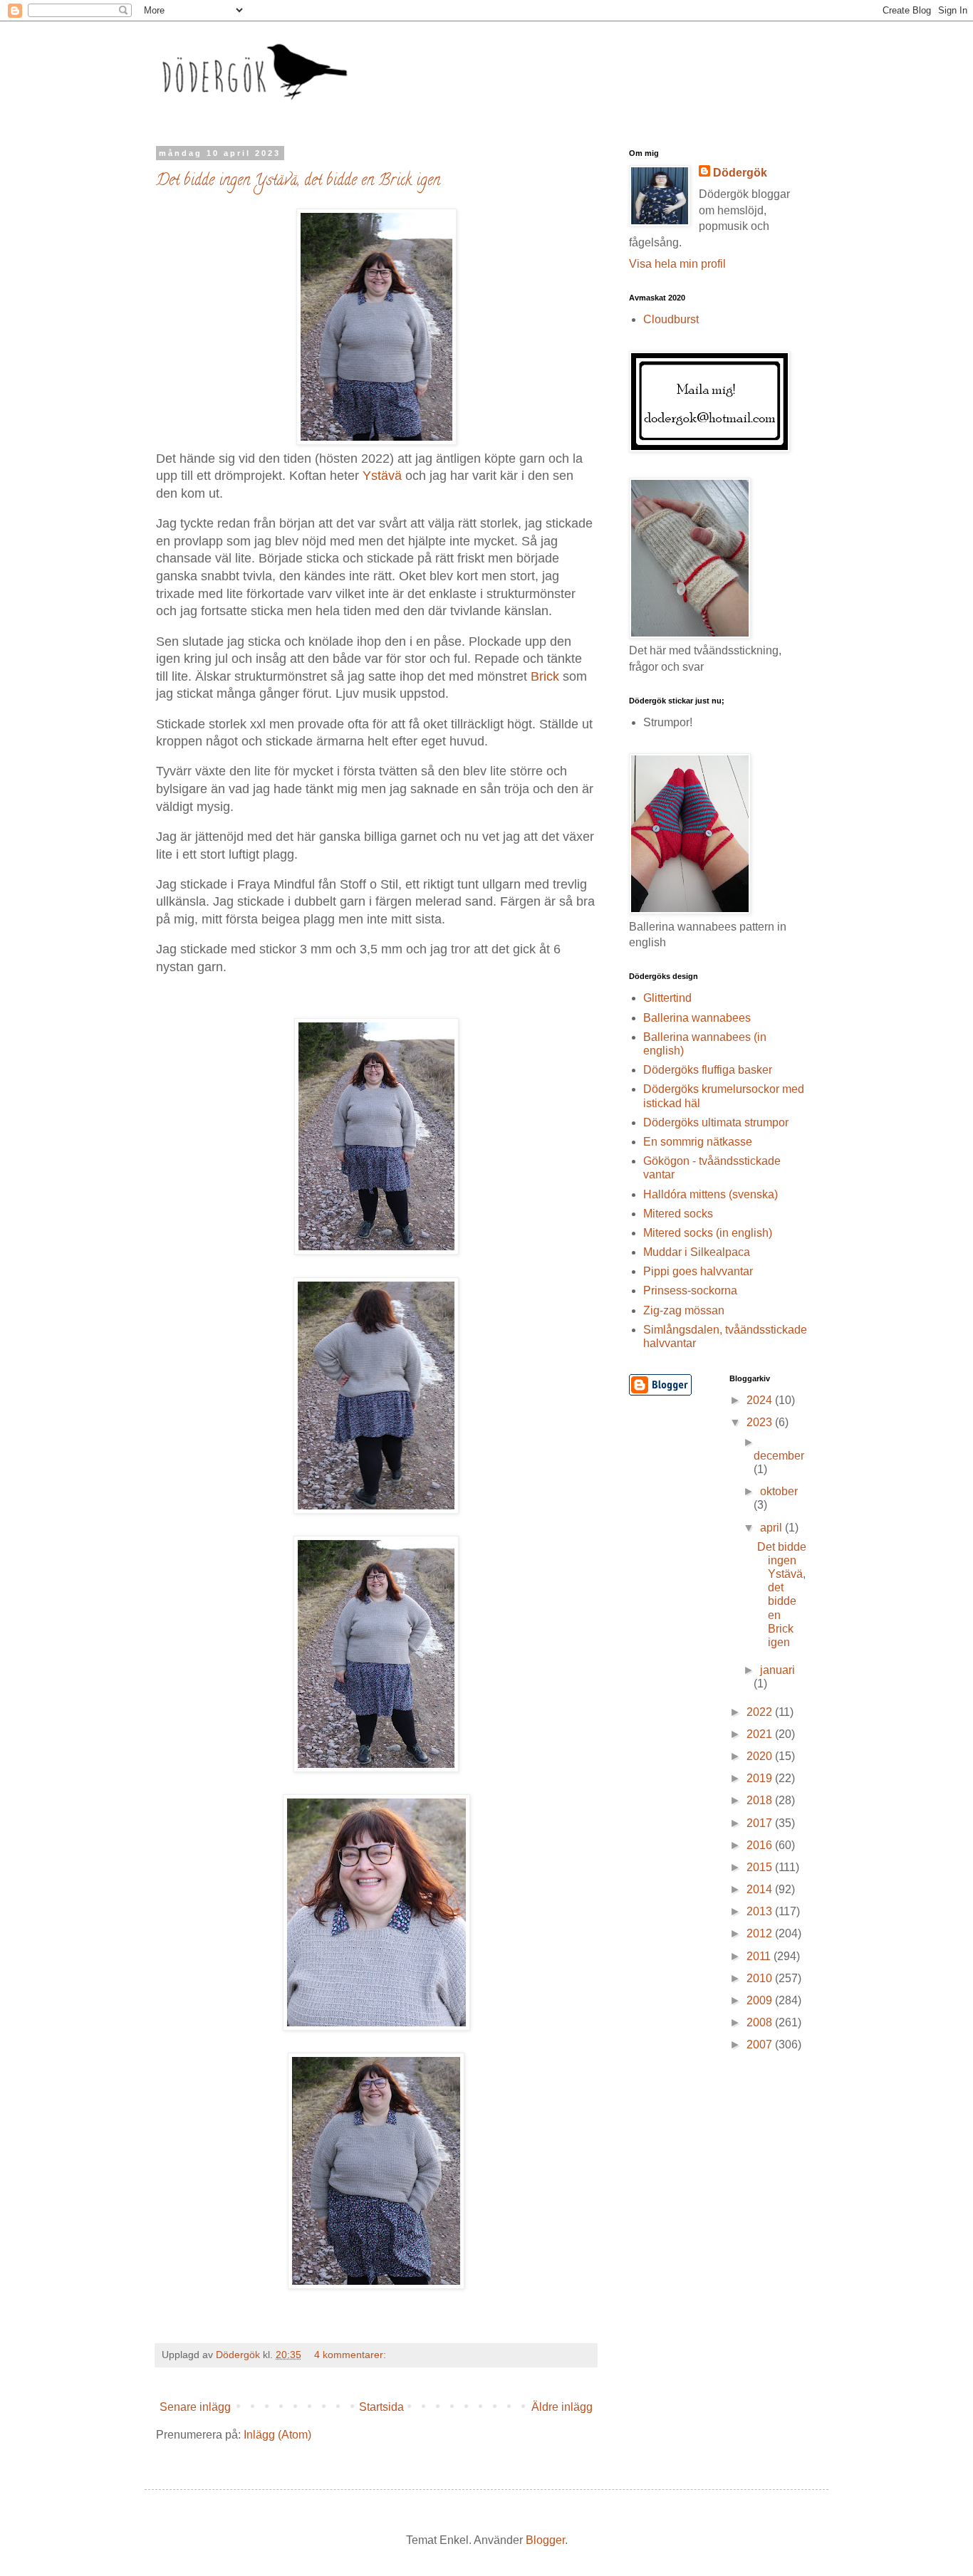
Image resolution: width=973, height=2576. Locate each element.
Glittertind (667, 998)
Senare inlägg (195, 2407)
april (772, 1528)
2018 (761, 1800)
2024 (761, 1400)
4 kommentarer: (352, 2355)
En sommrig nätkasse (698, 1142)
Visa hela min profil (677, 264)
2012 (761, 1933)
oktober (779, 1491)
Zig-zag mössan (684, 1310)
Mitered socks (678, 1214)
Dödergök (740, 173)
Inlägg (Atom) (277, 2435)
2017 (761, 1823)
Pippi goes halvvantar (698, 1271)
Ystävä (382, 476)
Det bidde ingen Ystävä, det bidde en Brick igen (298, 182)
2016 (761, 1845)
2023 (761, 1422)
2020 (761, 1756)
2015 (761, 1867)
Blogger (545, 2540)
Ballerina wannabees (697, 1018)
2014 (761, 1889)
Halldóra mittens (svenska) (711, 1194)
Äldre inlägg (562, 2407)
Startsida (381, 2407)
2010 (761, 1978)
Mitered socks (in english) (708, 1233)
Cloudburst (671, 319)
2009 (761, 2000)
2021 (761, 1734)
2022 (761, 1712)
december (779, 1456)
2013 (761, 1911)
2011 (760, 1956)
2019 (761, 1778)
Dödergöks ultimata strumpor (716, 1122)
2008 (761, 2022)
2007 (761, 2044)
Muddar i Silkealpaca (697, 1252)
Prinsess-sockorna (690, 1290)
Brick (545, 676)
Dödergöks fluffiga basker (708, 1070)
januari (777, 1670)
